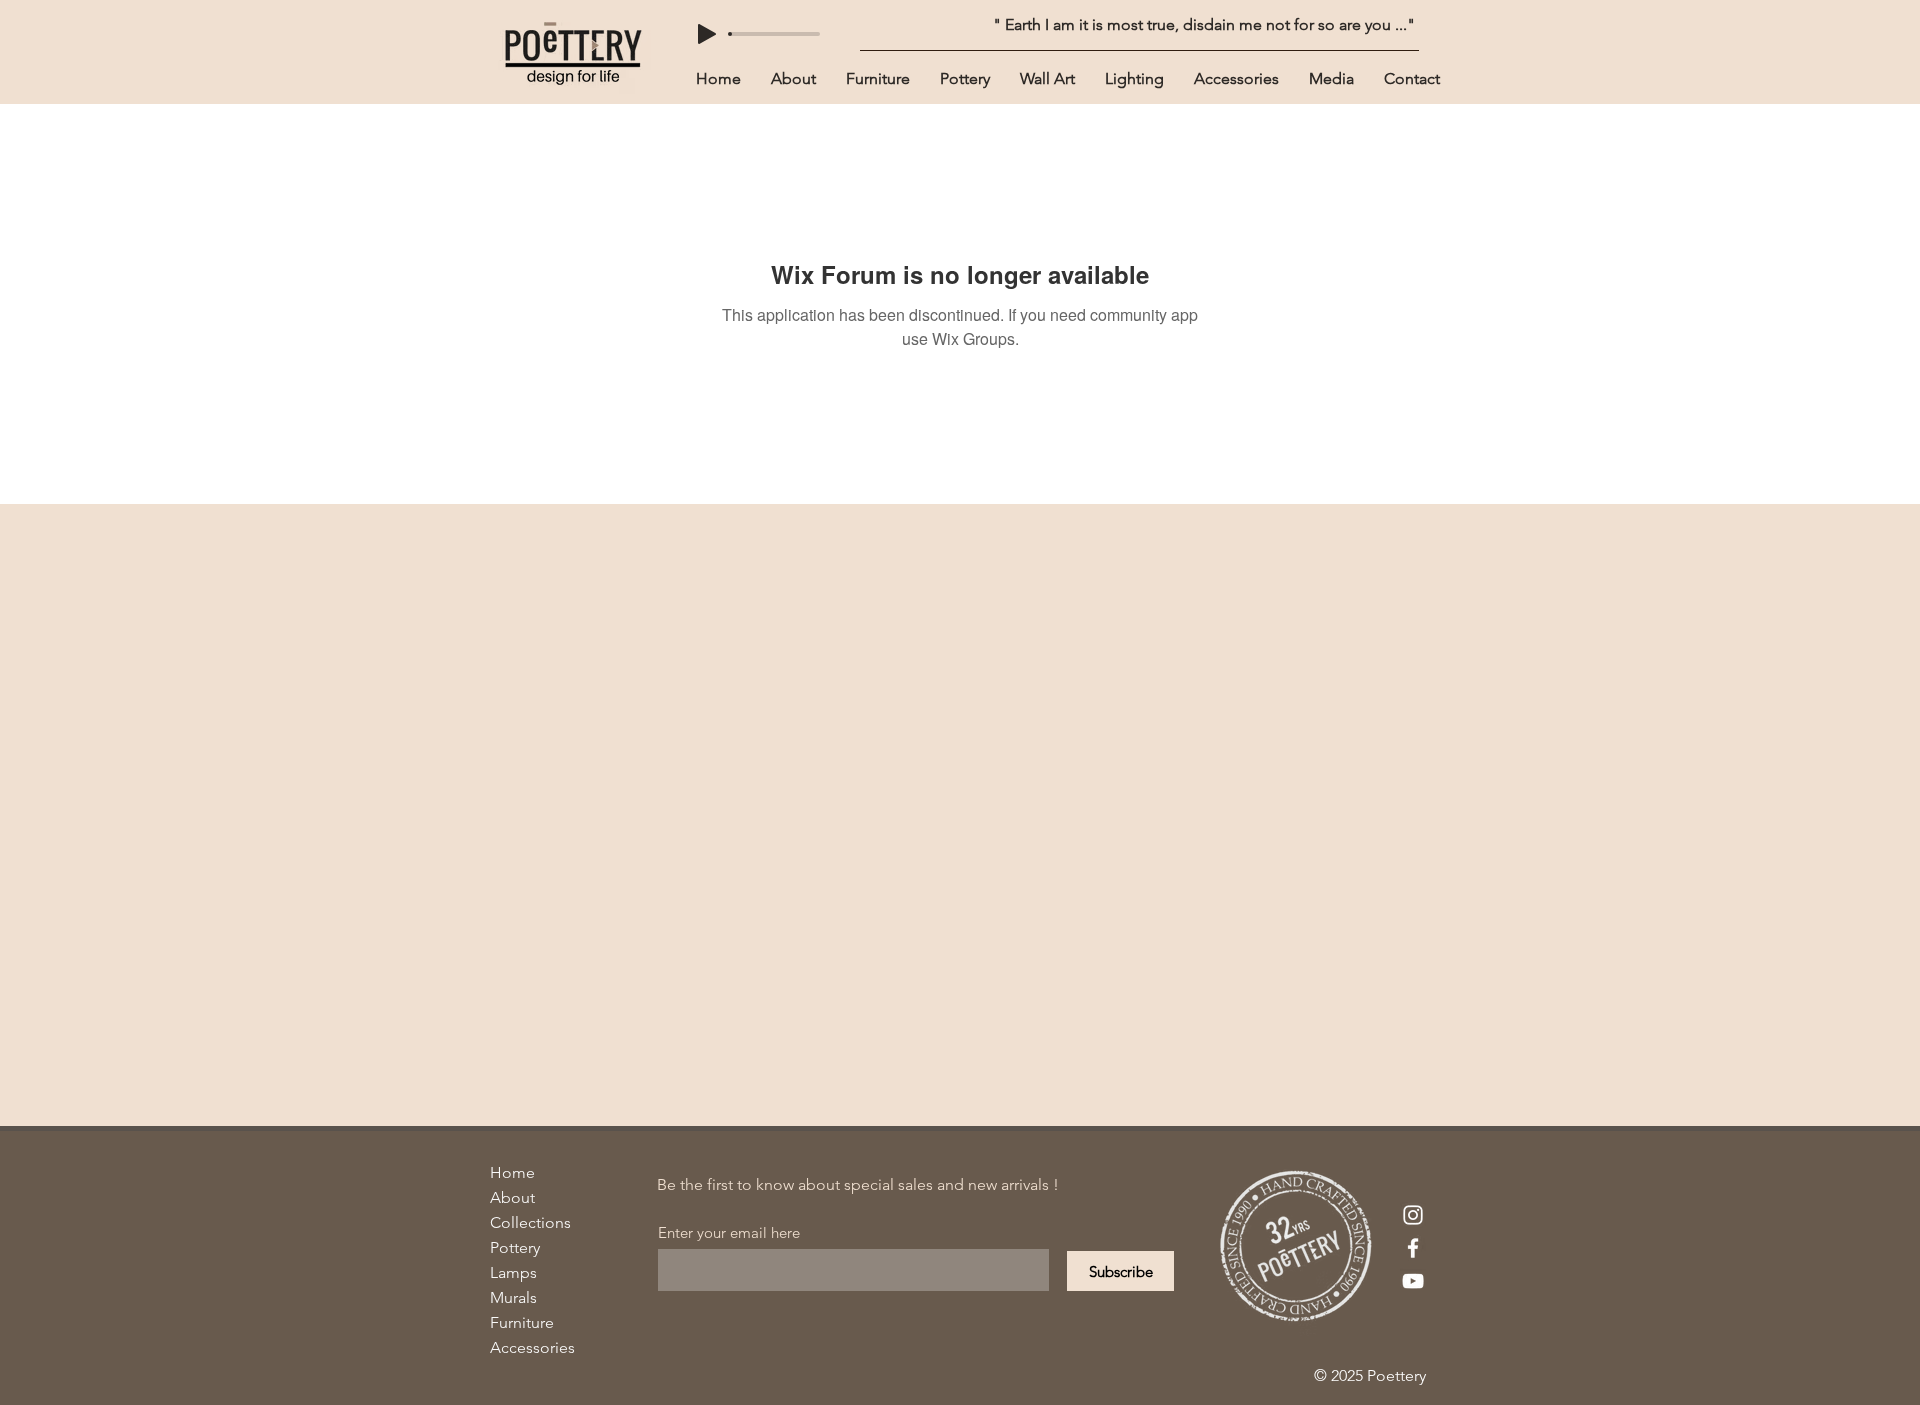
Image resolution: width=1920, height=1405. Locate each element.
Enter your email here (729, 1232)
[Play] (707, 34)
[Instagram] (1413, 1215)
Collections (530, 1222)
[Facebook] (1413, 1248)
